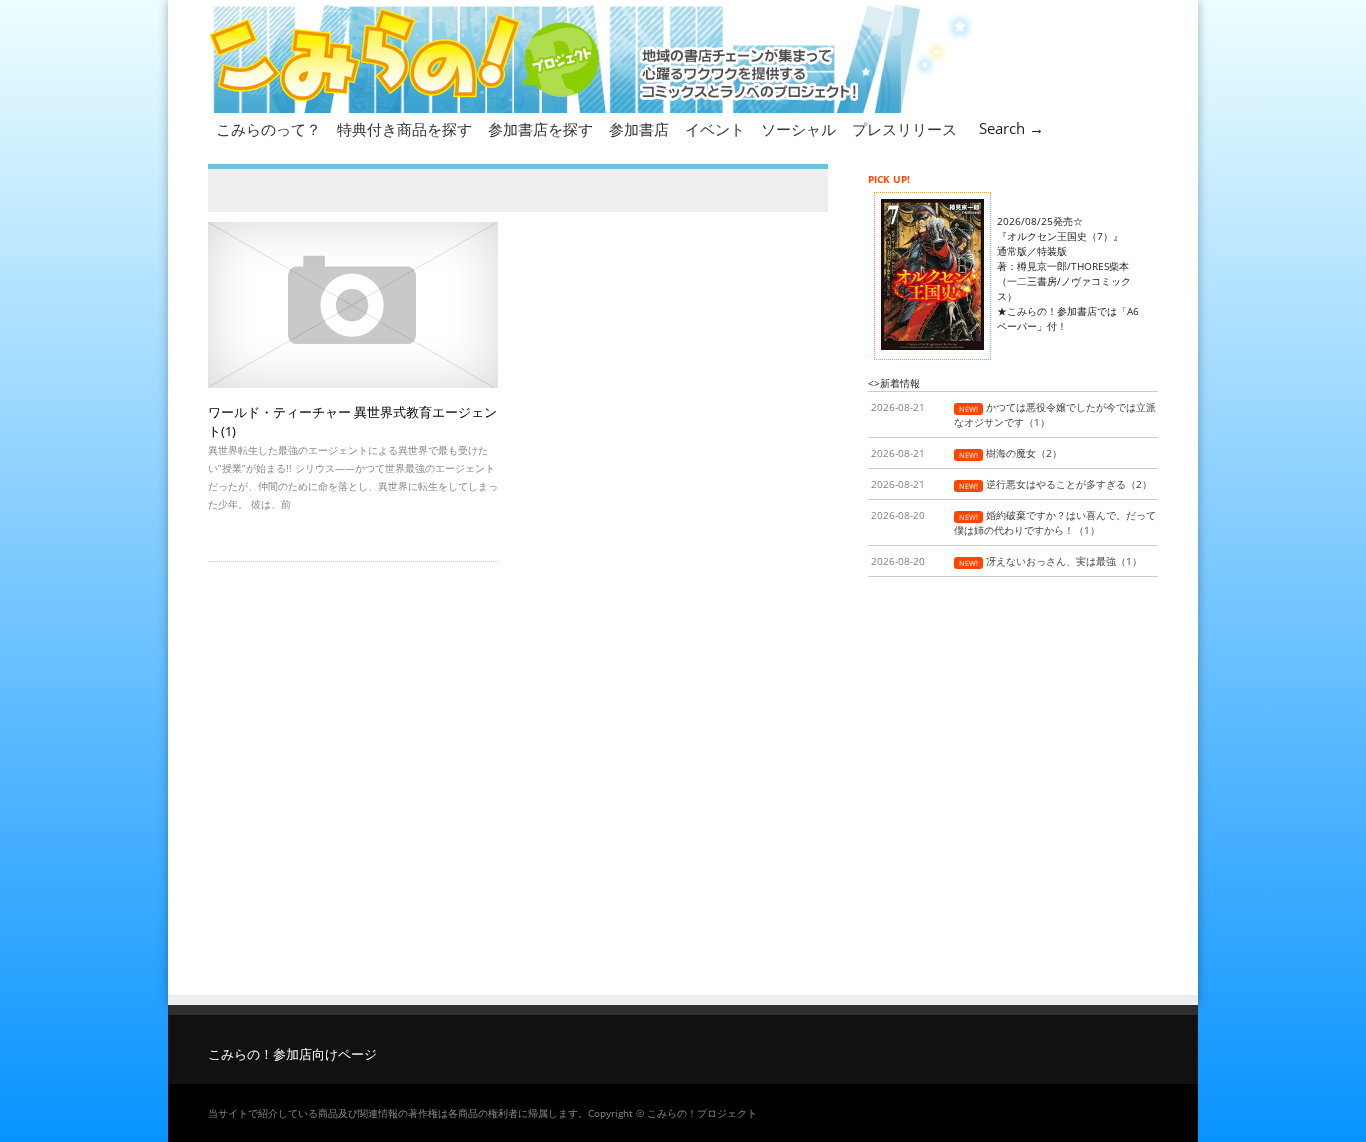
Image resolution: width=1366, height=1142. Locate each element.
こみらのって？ (268, 129)
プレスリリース (904, 129)
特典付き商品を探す (404, 129)
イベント (715, 129)
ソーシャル (798, 129)
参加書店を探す (540, 129)
